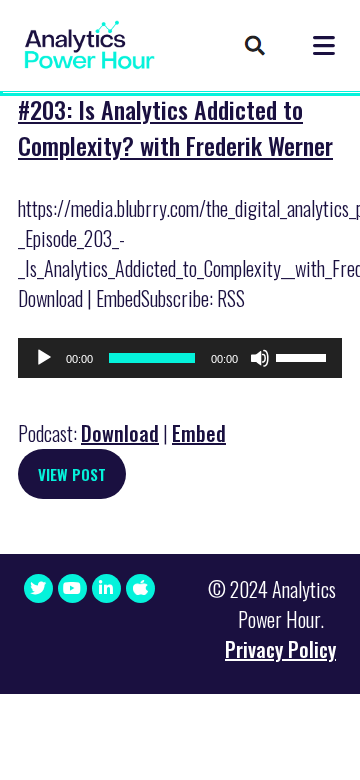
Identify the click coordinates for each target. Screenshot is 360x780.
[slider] (304, 356)
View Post (72, 474)
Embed (199, 433)
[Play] (44, 358)
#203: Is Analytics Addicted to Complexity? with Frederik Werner (175, 127)
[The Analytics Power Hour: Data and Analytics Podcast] (89, 45)
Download (120, 433)
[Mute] (260, 358)
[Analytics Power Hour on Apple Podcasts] (140, 588)
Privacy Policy (280, 649)
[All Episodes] (255, 47)
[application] (180, 358)
